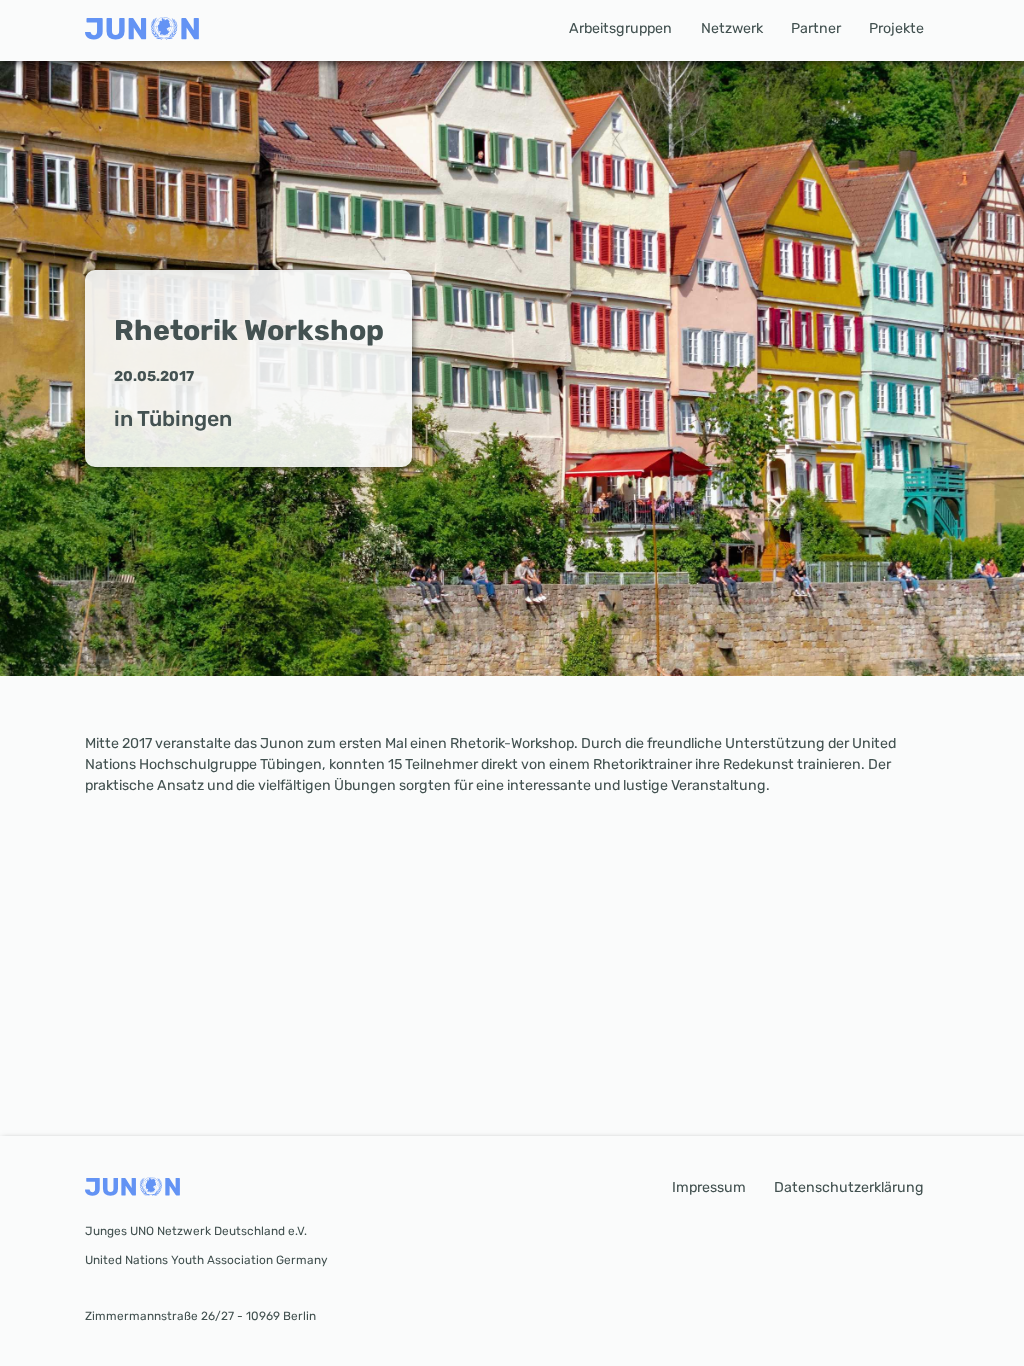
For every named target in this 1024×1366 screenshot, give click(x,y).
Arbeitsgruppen (620, 28)
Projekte (896, 28)
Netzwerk (732, 28)
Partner (816, 28)
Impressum (709, 1187)
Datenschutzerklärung (849, 1187)
